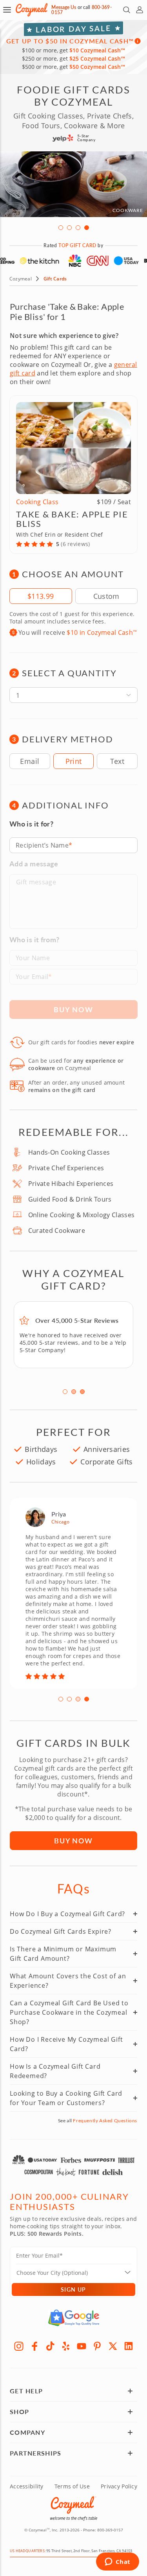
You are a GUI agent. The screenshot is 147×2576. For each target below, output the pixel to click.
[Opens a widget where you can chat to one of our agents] (117, 2562)
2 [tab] (69, 228)
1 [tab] (61, 228)
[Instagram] (19, 2346)
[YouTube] (82, 2346)
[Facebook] (34, 2346)
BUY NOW (73, 1840)
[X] (113, 2346)
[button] (7, 10)
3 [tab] (78, 228)
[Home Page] (32, 10)
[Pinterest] (97, 2346)
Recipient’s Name (42, 845)
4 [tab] (87, 228)
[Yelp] (66, 2346)
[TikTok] (50, 2346)
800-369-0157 (110, 2530)
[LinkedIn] (129, 2346)
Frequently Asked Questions (105, 2121)
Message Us (64, 7)
